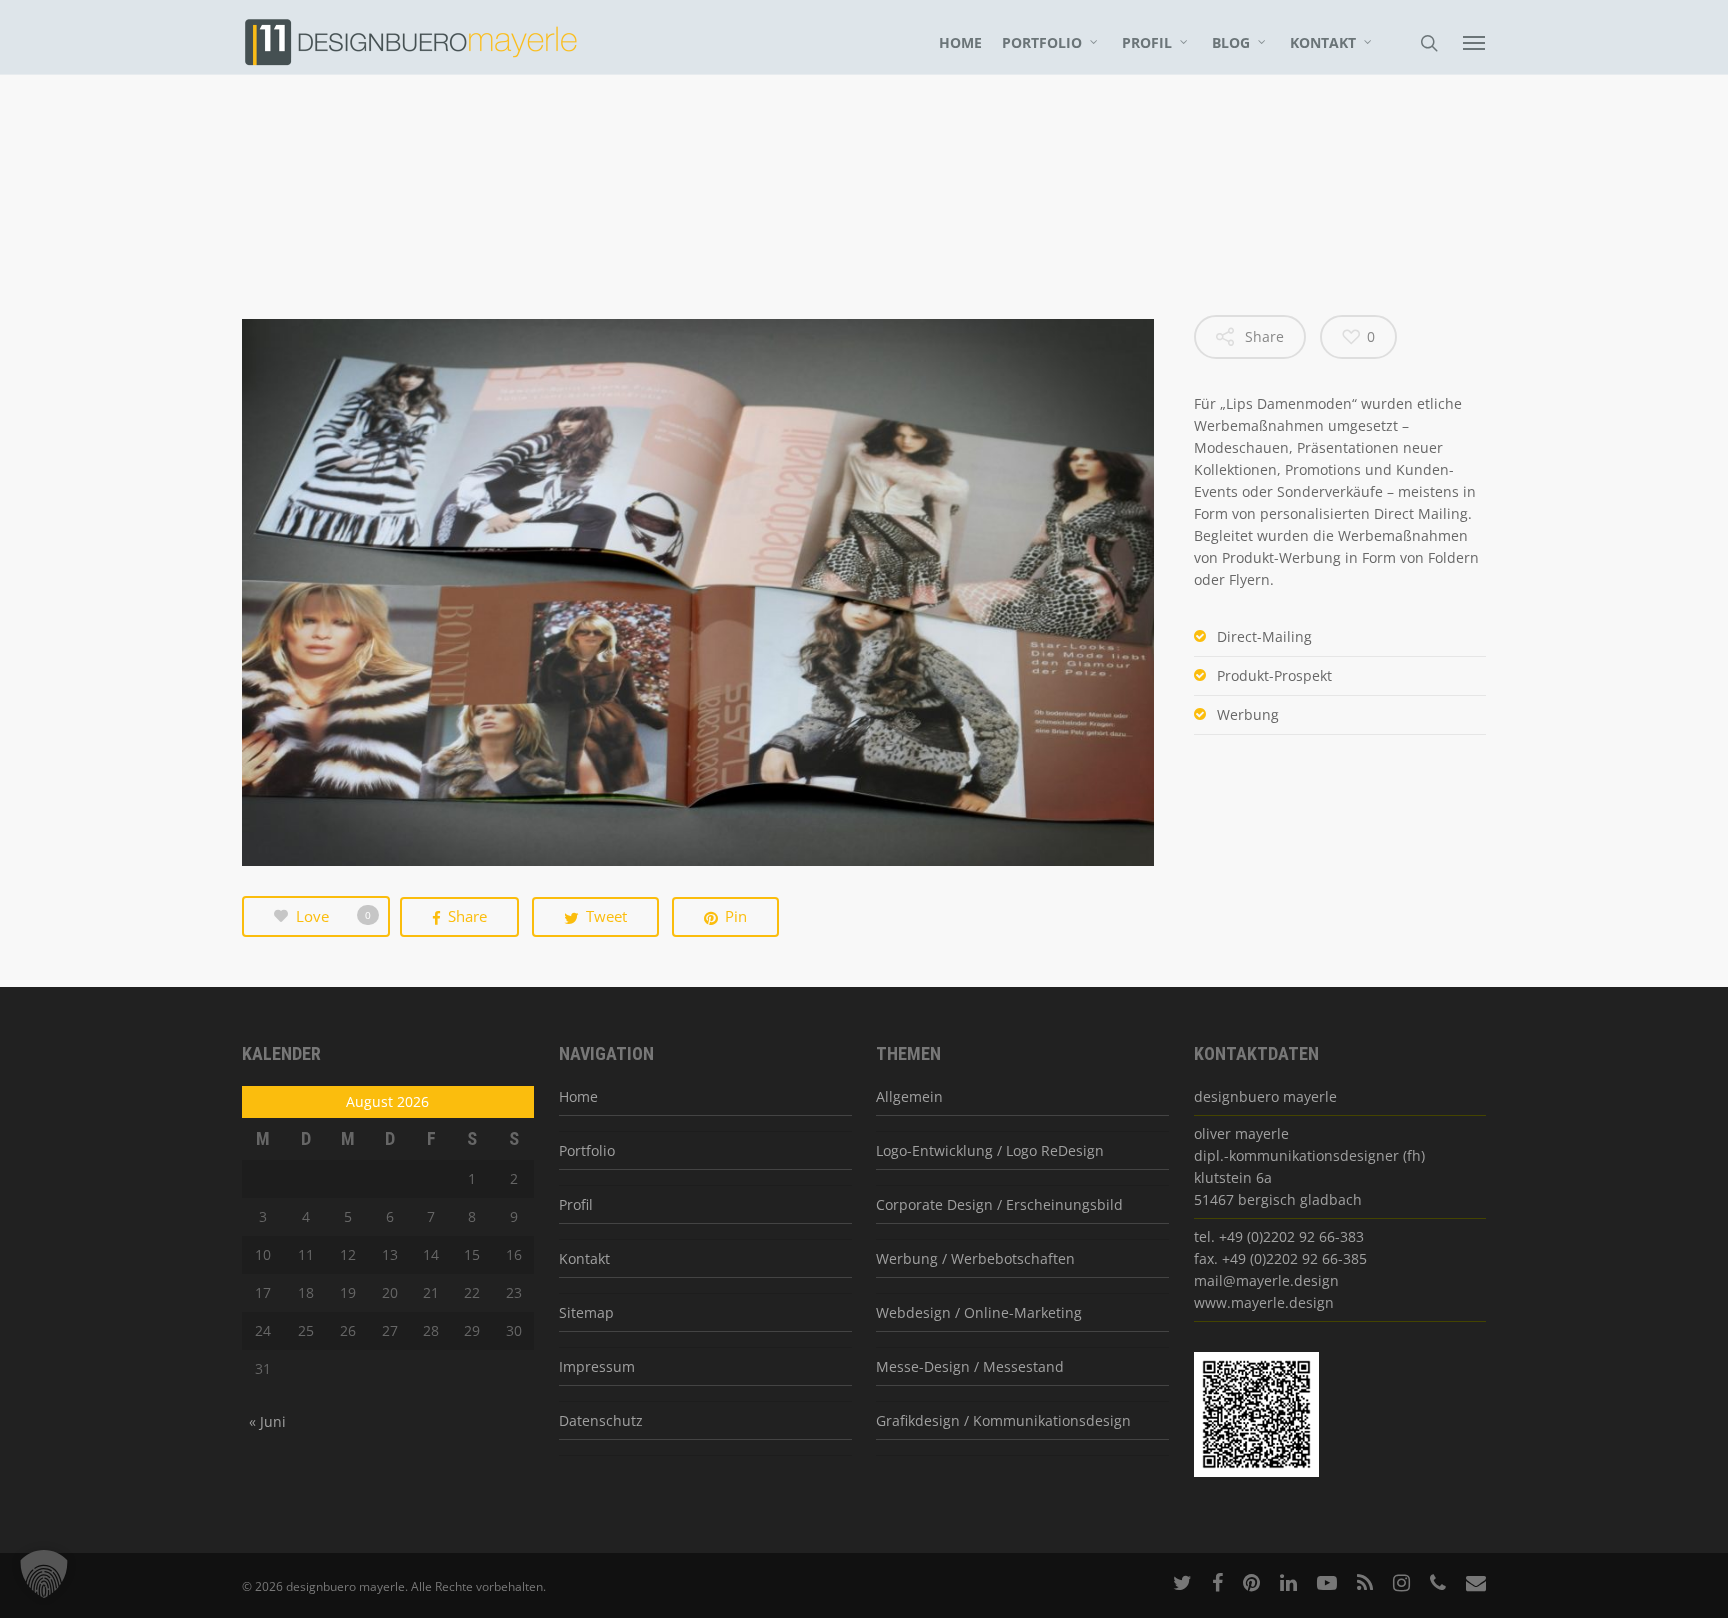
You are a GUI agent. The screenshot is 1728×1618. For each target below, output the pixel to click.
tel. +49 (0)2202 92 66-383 (1279, 1236)
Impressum (597, 1366)
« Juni (267, 1421)
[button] (44, 1574)
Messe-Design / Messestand (970, 1366)
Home (960, 43)
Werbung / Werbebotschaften (975, 1258)
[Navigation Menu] (1475, 42)
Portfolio (1042, 43)
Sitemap (586, 1312)
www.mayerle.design (1264, 1302)
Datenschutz (601, 1420)
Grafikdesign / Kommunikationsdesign (1003, 1420)
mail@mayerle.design (1266, 1280)
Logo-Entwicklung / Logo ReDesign (990, 1150)
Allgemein (909, 1096)
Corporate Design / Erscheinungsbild (999, 1204)
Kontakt (1323, 43)
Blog (1231, 43)
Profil (1147, 43)
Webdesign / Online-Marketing (979, 1312)
